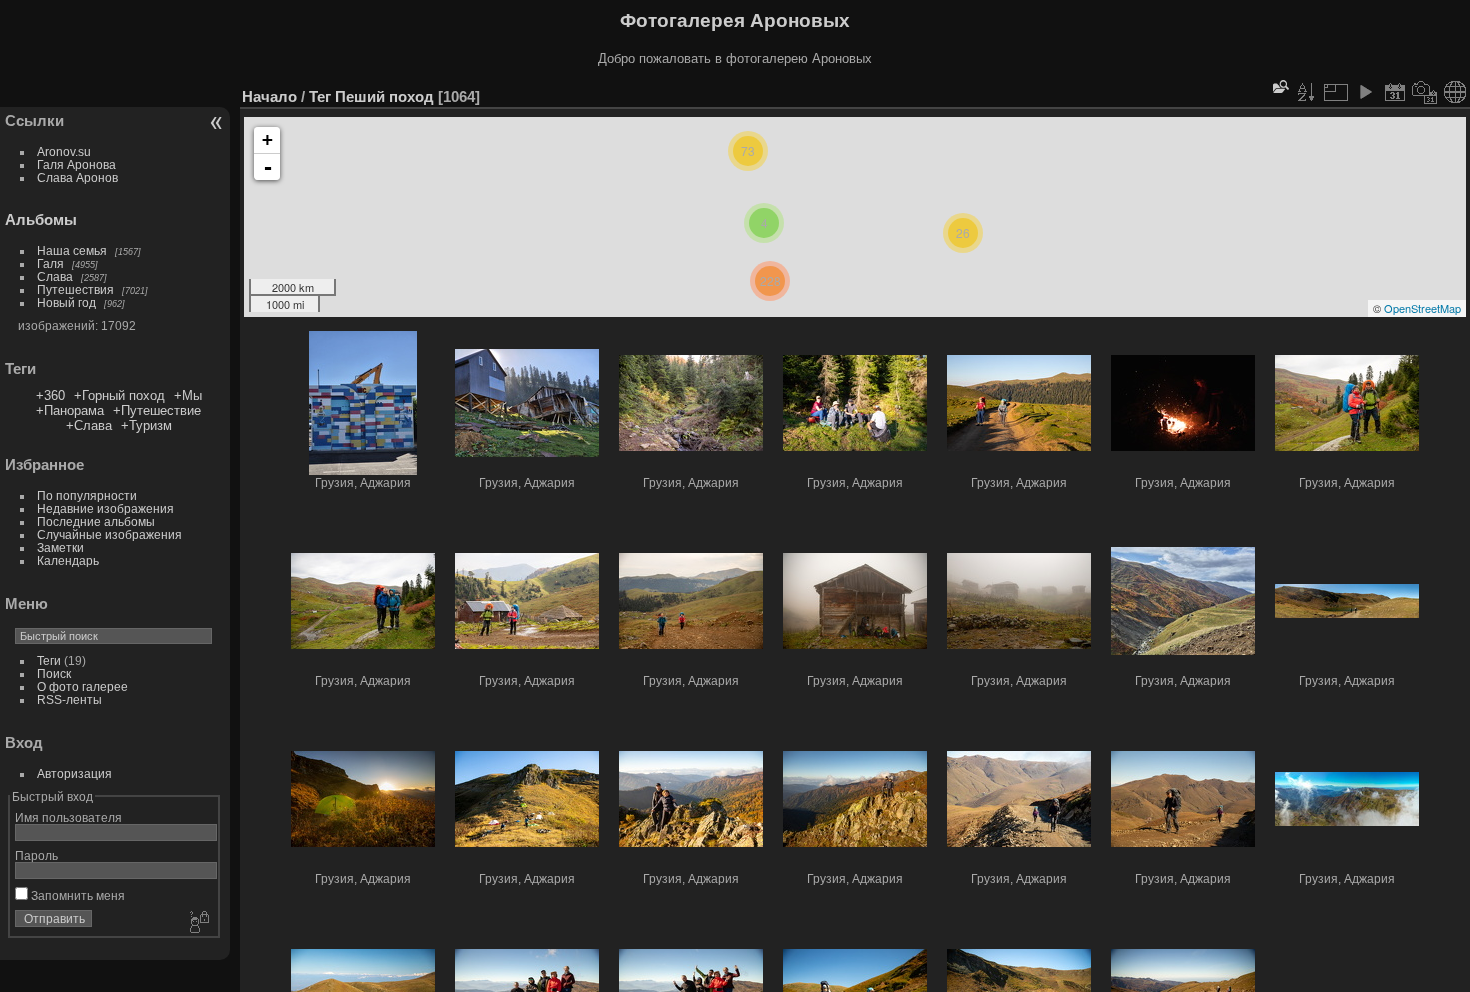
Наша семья (72, 250)
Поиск (54, 673)
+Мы (188, 395)
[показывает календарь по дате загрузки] (1395, 92)
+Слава (89, 425)
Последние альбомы (96, 521)
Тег (320, 96)
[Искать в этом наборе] (1279, 86)
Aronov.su (64, 151)
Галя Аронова (76, 164)
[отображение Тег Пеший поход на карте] (1455, 92)
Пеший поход (384, 96)
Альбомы (41, 219)
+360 (50, 395)
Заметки (60, 547)
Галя (50, 263)
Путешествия (75, 289)
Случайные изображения (109, 534)
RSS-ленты (69, 699)
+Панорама (70, 410)
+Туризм (146, 425)
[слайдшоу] (1365, 92)
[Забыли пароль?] (198, 923)
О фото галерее (82, 686)
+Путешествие (157, 410)
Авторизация (74, 773)
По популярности (87, 495)
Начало (269, 96)
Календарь (68, 560)
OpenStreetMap (1422, 308)
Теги (49, 660)
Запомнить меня (76, 895)
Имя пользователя (68, 817)
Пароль (36, 855)
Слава (55, 276)
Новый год (66, 302)
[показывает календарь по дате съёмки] (1425, 92)
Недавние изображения (105, 508)
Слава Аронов (77, 177)
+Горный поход (119, 395)
